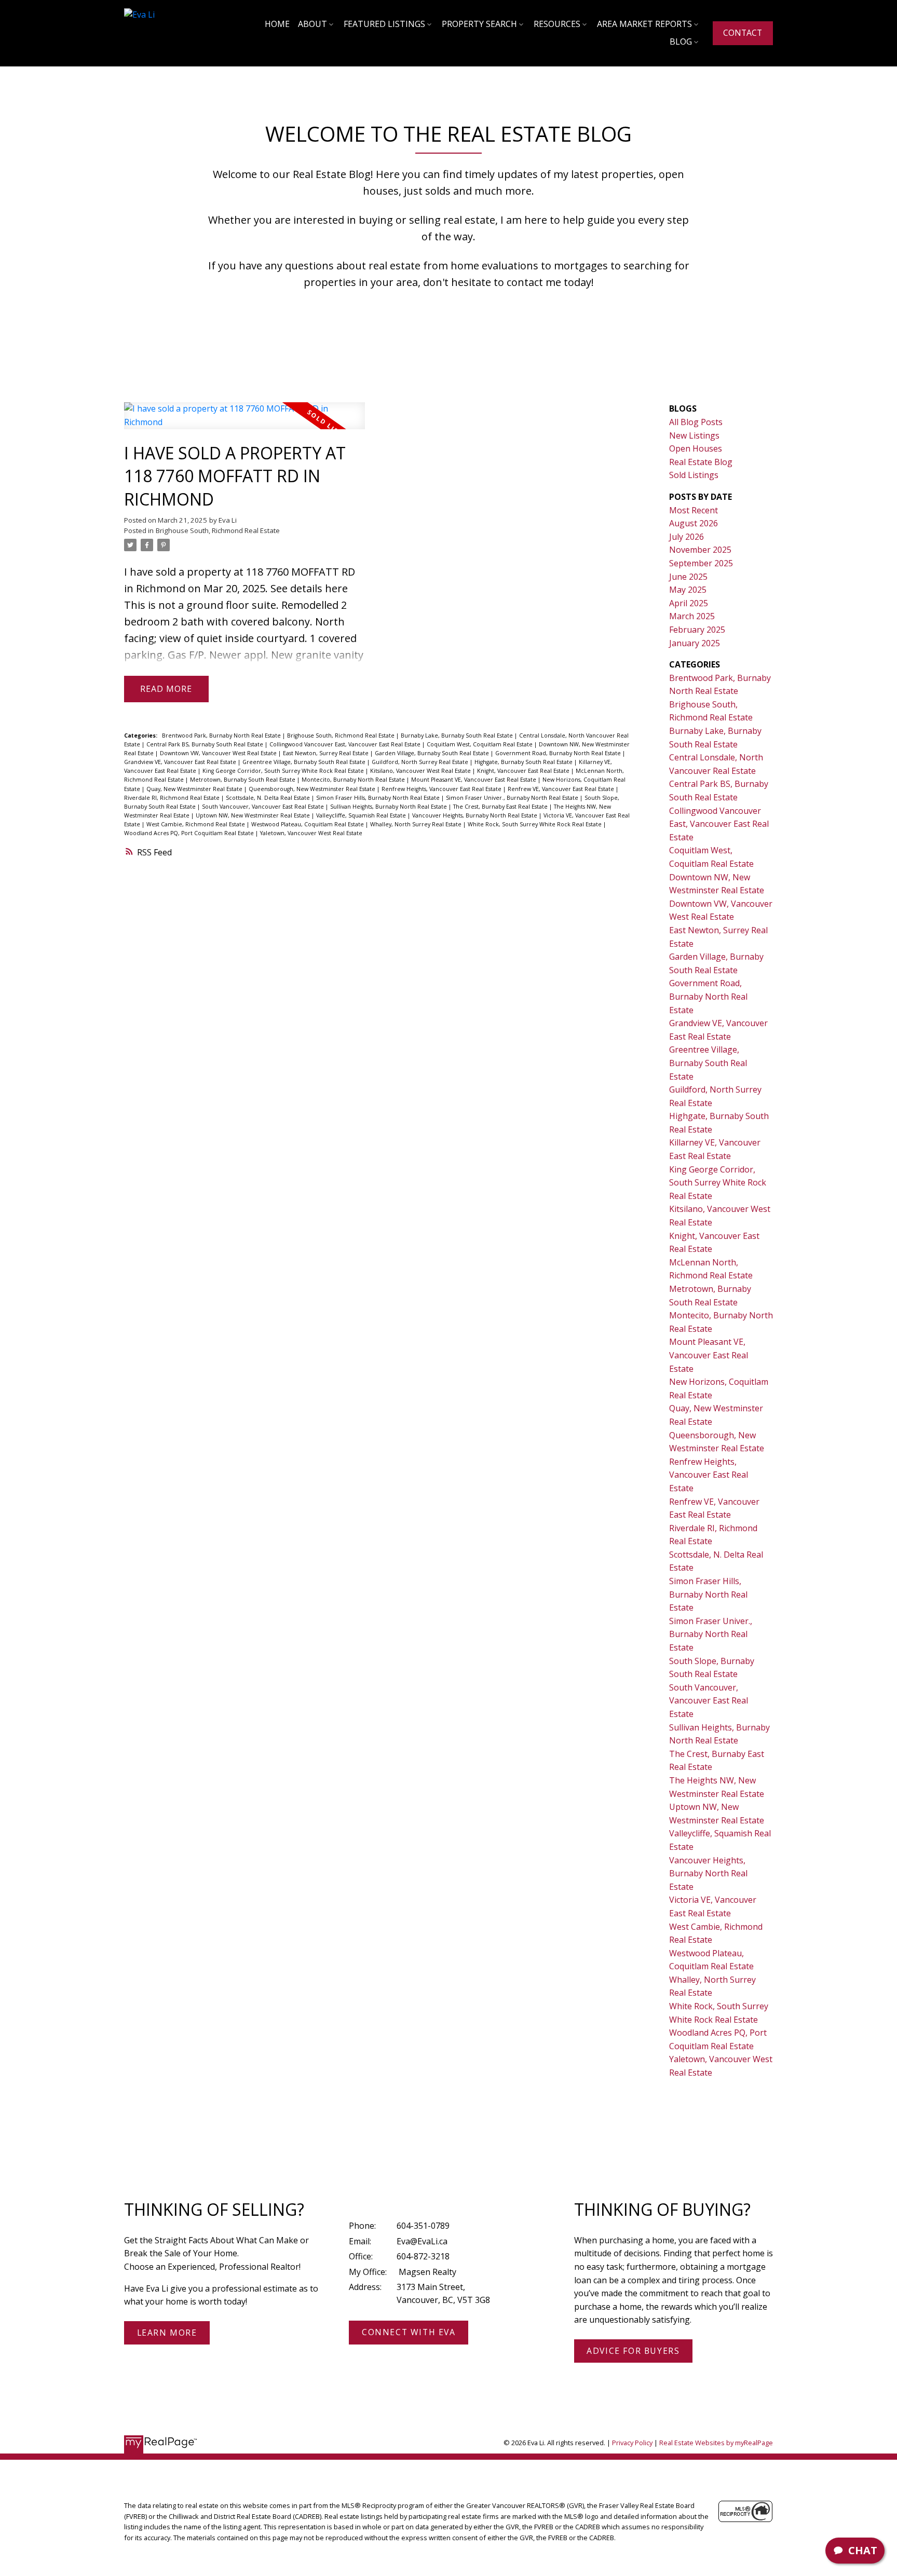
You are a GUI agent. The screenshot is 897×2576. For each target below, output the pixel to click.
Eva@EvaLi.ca (422, 2241)
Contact (743, 33)
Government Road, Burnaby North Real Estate (559, 753)
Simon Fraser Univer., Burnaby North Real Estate (513, 798)
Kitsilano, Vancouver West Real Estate (421, 771)
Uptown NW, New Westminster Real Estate (254, 815)
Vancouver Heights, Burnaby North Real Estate (475, 815)
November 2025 (700, 550)
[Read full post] (244, 422)
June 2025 (688, 577)
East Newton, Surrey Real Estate (327, 753)
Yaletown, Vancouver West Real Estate (311, 833)
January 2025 (695, 643)
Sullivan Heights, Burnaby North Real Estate (389, 807)
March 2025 (692, 616)
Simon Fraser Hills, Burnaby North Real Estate (379, 798)
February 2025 (697, 630)
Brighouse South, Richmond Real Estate (218, 530)
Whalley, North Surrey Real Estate (417, 824)
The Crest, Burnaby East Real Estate (501, 807)
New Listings (694, 435)
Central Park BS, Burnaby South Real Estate (206, 744)
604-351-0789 (423, 2226)
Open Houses (696, 448)
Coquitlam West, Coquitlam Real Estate (480, 744)
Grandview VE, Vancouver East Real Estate (181, 762)
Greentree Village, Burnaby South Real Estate (305, 762)
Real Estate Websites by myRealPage (716, 2443)
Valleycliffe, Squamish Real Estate (362, 815)
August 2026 (694, 523)
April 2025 (689, 603)
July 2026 (687, 537)
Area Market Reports (644, 24)
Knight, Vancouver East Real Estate (524, 771)
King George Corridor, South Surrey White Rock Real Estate (284, 771)
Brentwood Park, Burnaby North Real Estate (222, 735)
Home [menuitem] (277, 24)
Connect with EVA (409, 2333)
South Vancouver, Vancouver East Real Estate (264, 807)
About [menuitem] (312, 24)
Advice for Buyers (633, 2351)
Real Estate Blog (701, 462)
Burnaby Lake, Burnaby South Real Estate (458, 735)
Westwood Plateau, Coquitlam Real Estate (308, 824)
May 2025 (688, 590)
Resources (557, 24)
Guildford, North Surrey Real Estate (421, 762)
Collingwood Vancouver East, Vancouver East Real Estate (346, 744)
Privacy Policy (632, 2443)
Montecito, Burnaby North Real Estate (354, 780)
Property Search (479, 24)
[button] (743, 33)
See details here (309, 588)
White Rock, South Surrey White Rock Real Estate (535, 824)
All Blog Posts (696, 422)
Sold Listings (694, 475)
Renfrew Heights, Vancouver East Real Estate (442, 789)
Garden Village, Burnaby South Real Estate (433, 753)
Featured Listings (384, 24)
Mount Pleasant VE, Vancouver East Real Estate (474, 780)
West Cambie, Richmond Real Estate (196, 824)
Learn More (167, 2333)
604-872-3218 (423, 2256)
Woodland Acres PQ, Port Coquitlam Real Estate (190, 833)
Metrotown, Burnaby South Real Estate (243, 780)
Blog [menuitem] (681, 42)
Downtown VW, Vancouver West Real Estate (219, 753)
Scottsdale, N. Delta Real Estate (269, 798)
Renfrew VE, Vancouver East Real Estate (562, 789)
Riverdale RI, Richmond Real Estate (173, 798)
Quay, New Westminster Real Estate (195, 789)
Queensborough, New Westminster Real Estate (313, 789)
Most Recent (694, 510)
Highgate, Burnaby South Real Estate (524, 762)
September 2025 (701, 563)
